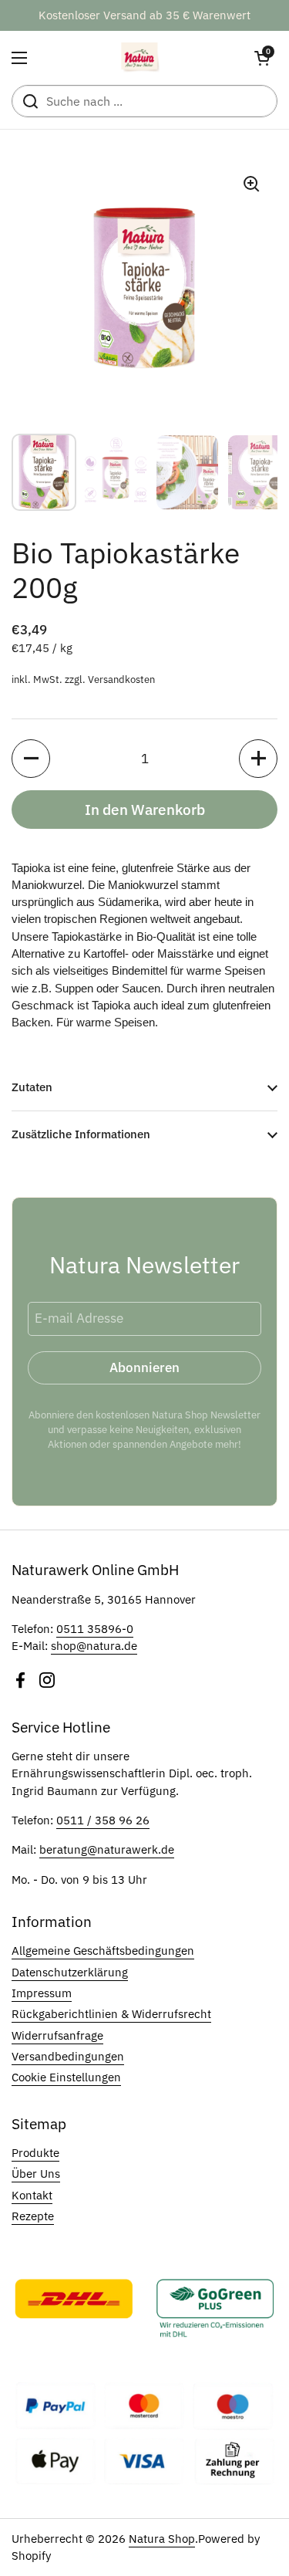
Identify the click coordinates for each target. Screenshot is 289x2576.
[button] (262, 58)
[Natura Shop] (141, 58)
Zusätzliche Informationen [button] (81, 1134)
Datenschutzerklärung (70, 1972)
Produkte (35, 2153)
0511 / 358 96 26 (103, 1820)
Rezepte (33, 2216)
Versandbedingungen (68, 2056)
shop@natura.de (94, 1646)
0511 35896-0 (95, 1629)
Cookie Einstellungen (66, 2077)
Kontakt (32, 2195)
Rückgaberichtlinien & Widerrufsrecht (111, 2014)
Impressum (42, 1993)
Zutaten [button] (32, 1087)
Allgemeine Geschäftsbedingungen (103, 1951)
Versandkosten (121, 679)
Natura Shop (162, 2539)
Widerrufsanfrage (57, 2035)
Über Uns (36, 2174)
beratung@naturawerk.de (107, 1849)
